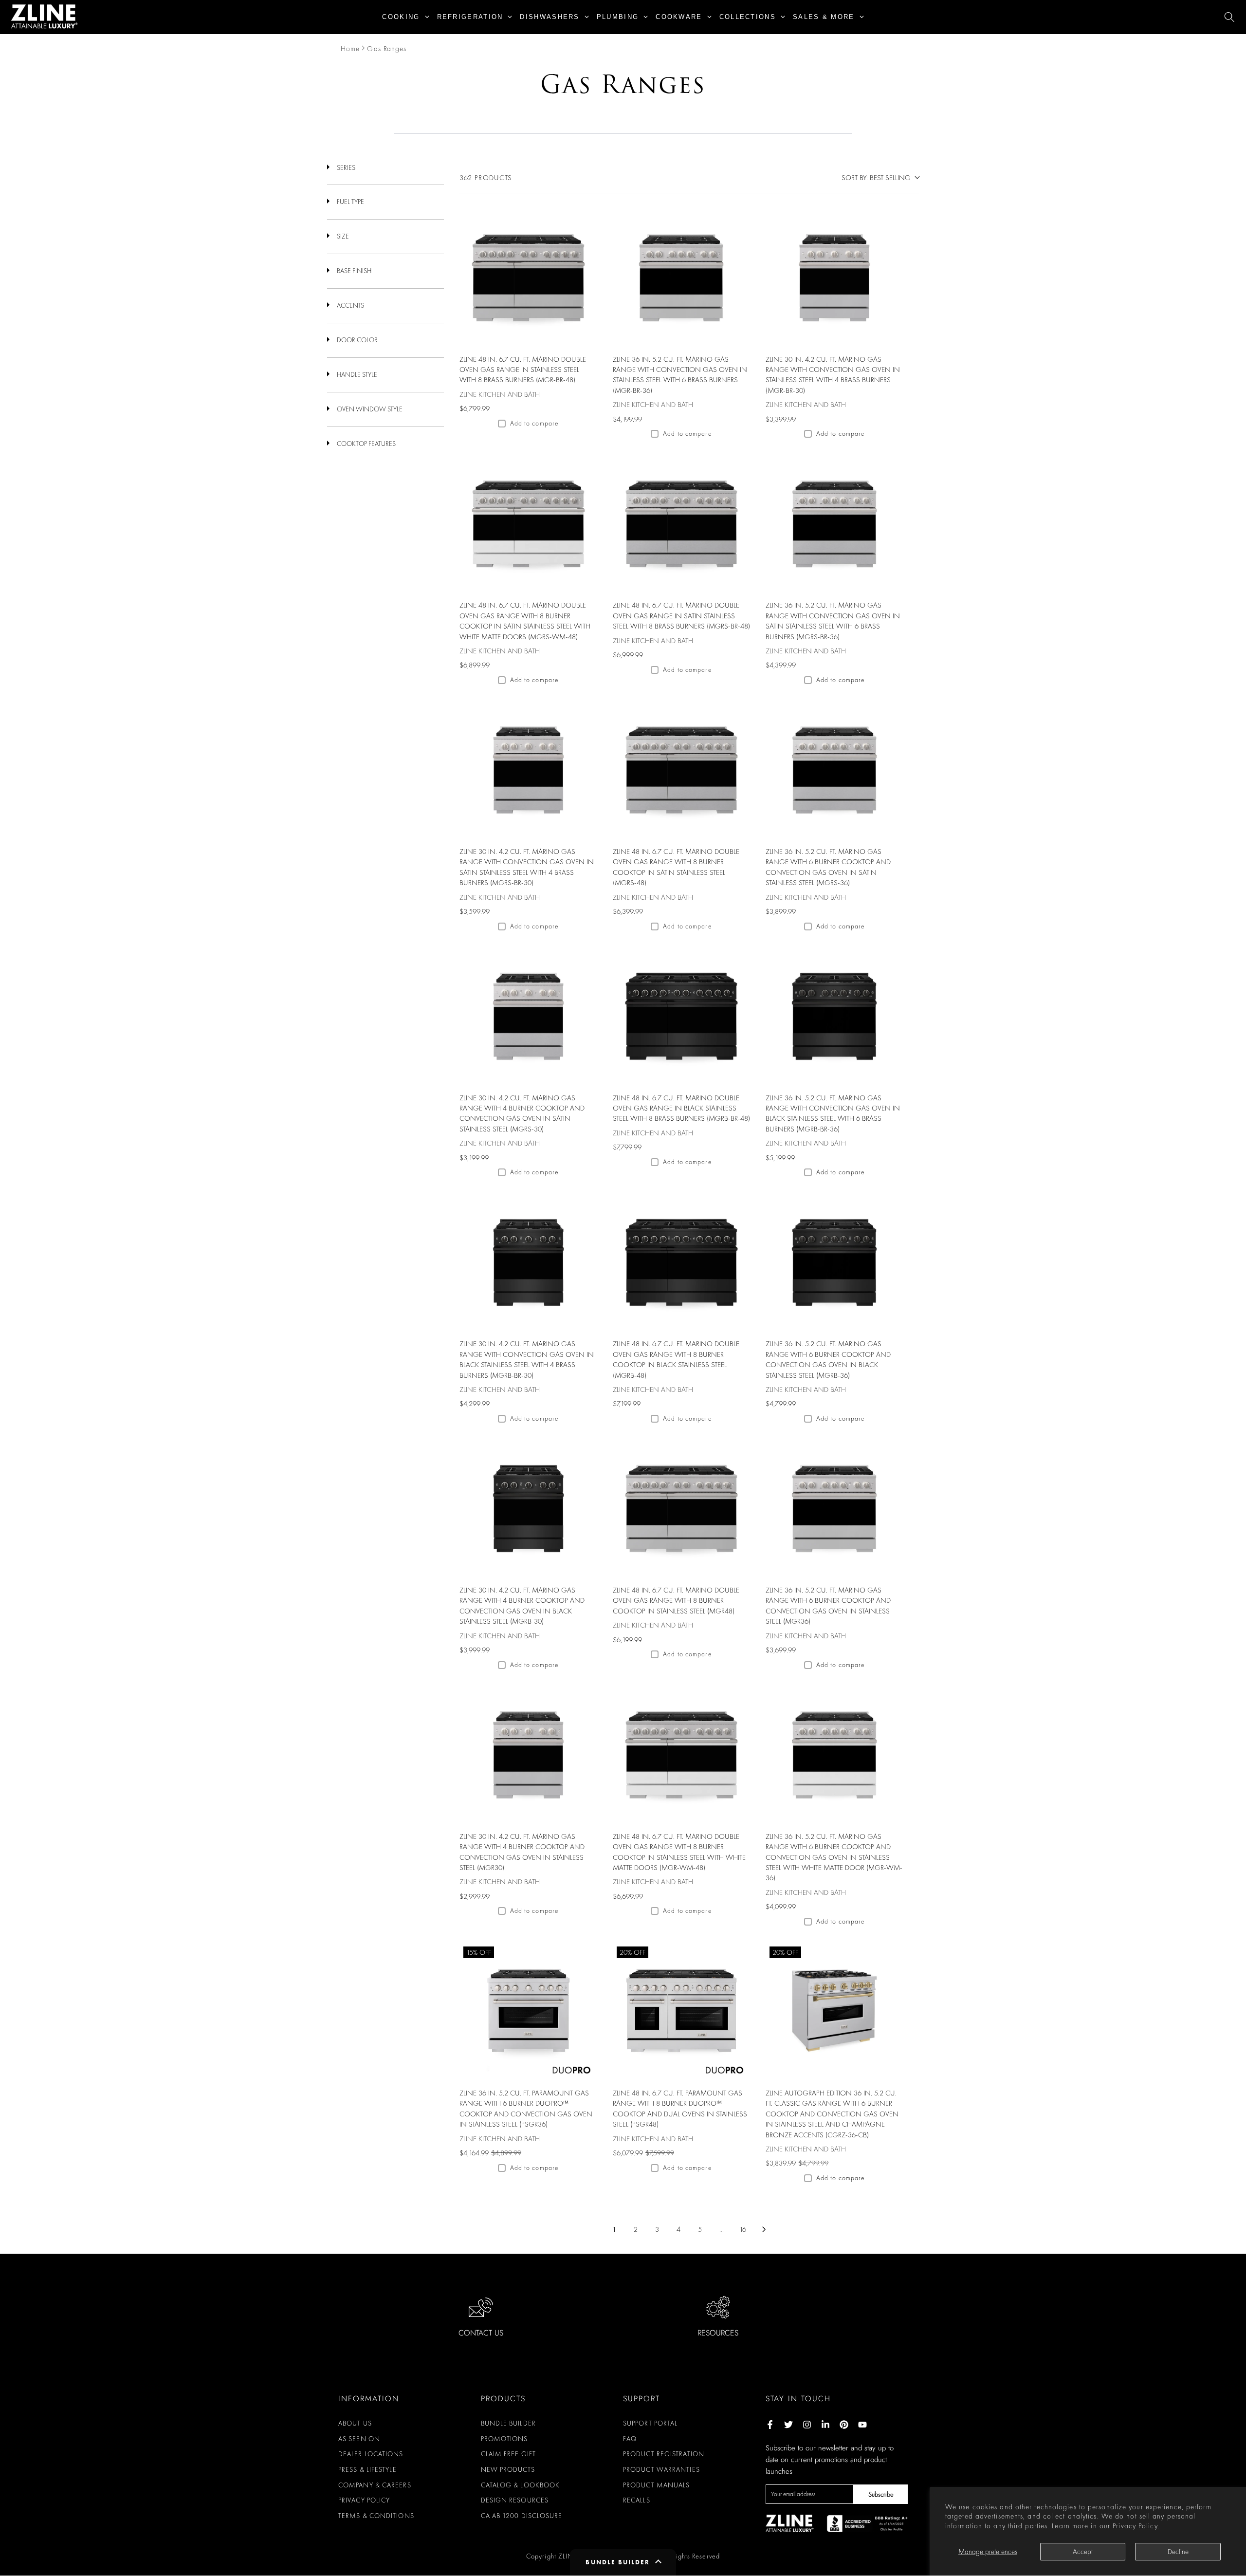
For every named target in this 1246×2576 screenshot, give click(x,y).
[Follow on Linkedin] (825, 2425)
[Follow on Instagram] (807, 2425)
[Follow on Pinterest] (844, 2425)
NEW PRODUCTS (508, 2469)
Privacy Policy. (1136, 2526)
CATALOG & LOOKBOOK (521, 2485)
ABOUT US (355, 2423)
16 (743, 2229)
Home (350, 49)
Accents (350, 305)
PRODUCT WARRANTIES (661, 2469)
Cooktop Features (366, 444)
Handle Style (357, 374)
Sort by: (876, 178)
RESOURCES (718, 2333)
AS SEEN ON (359, 2439)
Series (346, 167)
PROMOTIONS (504, 2439)
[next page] (764, 2229)
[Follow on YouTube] (862, 2425)
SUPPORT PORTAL (650, 2423)
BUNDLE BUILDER (508, 2423)
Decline (1178, 2552)
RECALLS (637, 2500)
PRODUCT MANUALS (657, 2485)
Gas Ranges (387, 49)
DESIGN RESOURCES (515, 2500)
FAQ (630, 2439)
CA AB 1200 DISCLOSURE (522, 2516)
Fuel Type (350, 202)
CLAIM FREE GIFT (509, 2454)
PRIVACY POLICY (364, 2500)
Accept (1083, 2552)
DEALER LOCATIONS (371, 2454)
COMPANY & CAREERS (375, 2485)
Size (343, 236)
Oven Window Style (370, 409)
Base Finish (354, 271)
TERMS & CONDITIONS (376, 2516)
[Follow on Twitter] (788, 2425)
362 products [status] (486, 178)
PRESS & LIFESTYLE (367, 2469)
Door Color (357, 340)
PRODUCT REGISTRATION (664, 2454)
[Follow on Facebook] (770, 2425)
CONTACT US (481, 2333)
